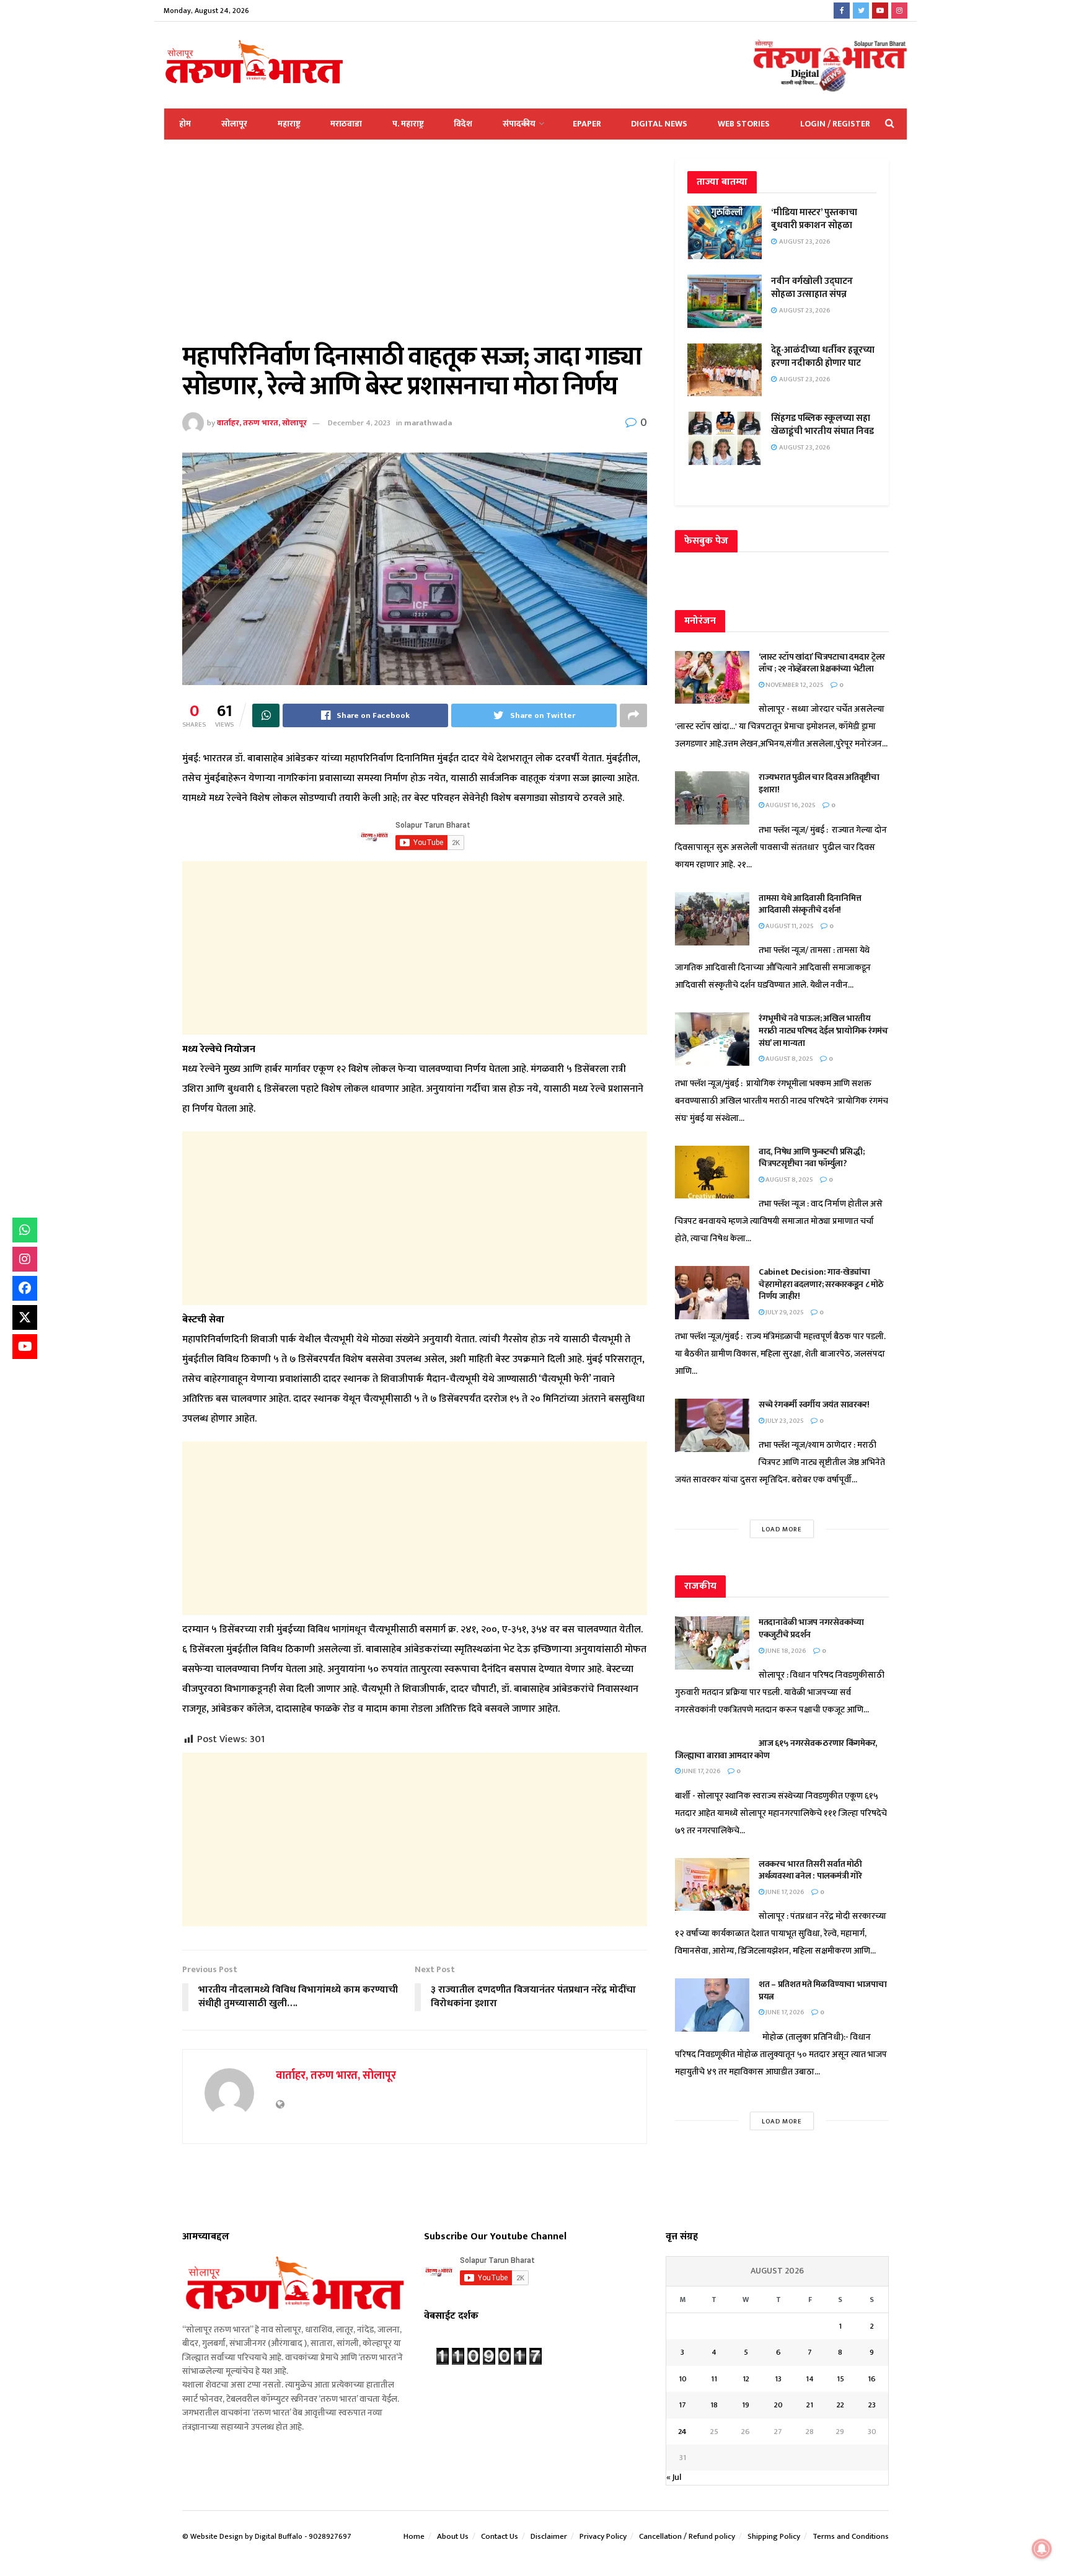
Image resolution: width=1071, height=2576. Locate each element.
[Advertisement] (415, 250)
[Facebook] (25, 1288)
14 (810, 2379)
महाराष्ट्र (289, 124)
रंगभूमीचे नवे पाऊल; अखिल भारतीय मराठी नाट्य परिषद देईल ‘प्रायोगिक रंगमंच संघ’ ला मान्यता (823, 1030)
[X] (25, 1317)
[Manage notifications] (1042, 2549)
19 (746, 2405)
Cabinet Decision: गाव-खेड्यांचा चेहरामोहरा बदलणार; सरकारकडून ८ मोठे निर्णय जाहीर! (821, 1284)
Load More (782, 1529)
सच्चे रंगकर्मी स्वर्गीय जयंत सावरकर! (814, 1405)
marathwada (428, 423)
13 (778, 2379)
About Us (453, 2536)
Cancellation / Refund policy (687, 2536)
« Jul (674, 2477)
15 (840, 2379)
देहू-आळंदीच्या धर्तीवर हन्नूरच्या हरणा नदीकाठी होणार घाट (823, 356)
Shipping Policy (774, 2536)
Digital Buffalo (279, 2536)
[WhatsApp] (25, 1230)
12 (746, 2379)
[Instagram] (25, 1259)
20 (778, 2405)
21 (810, 2405)
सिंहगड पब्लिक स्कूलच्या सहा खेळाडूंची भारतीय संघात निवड (822, 425)
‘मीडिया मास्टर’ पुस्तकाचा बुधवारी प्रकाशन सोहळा (814, 219)
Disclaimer (549, 2536)
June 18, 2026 (785, 1651)
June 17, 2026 (701, 1771)
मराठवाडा (346, 124)
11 (714, 2379)
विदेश (463, 124)
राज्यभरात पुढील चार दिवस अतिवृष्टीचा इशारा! (819, 783)
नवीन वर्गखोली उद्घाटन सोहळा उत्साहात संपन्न (812, 288)
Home (414, 2536)
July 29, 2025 (784, 1312)
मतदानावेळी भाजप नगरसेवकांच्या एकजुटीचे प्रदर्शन (811, 1628)
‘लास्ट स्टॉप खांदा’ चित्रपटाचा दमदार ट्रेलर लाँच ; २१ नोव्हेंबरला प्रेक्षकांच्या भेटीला (822, 663)
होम (185, 124)
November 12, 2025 (794, 685)
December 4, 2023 (359, 423)
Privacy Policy (603, 2536)
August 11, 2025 (789, 926)
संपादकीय (519, 124)
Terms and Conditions (851, 2536)
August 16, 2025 (790, 805)
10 (683, 2379)
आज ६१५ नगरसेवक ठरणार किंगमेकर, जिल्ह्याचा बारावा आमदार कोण (776, 1749)
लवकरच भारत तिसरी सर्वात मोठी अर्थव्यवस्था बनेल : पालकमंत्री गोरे (811, 1870)
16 (872, 2379)
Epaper (587, 124)
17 (682, 2405)
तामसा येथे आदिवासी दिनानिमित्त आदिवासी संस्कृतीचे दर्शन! (810, 904)
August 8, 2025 (789, 1059)
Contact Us (500, 2536)
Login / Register (835, 124)
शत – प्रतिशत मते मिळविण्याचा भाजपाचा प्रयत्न (823, 1990)
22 (840, 2405)
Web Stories (744, 124)
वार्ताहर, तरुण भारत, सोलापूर (262, 423)
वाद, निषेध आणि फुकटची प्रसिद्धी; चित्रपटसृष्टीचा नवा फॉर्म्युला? (811, 1158)
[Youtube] (25, 1347)
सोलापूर (234, 124)
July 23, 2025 (784, 1421)
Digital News (659, 124)
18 (714, 2405)
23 (872, 2405)
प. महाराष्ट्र (408, 124)
